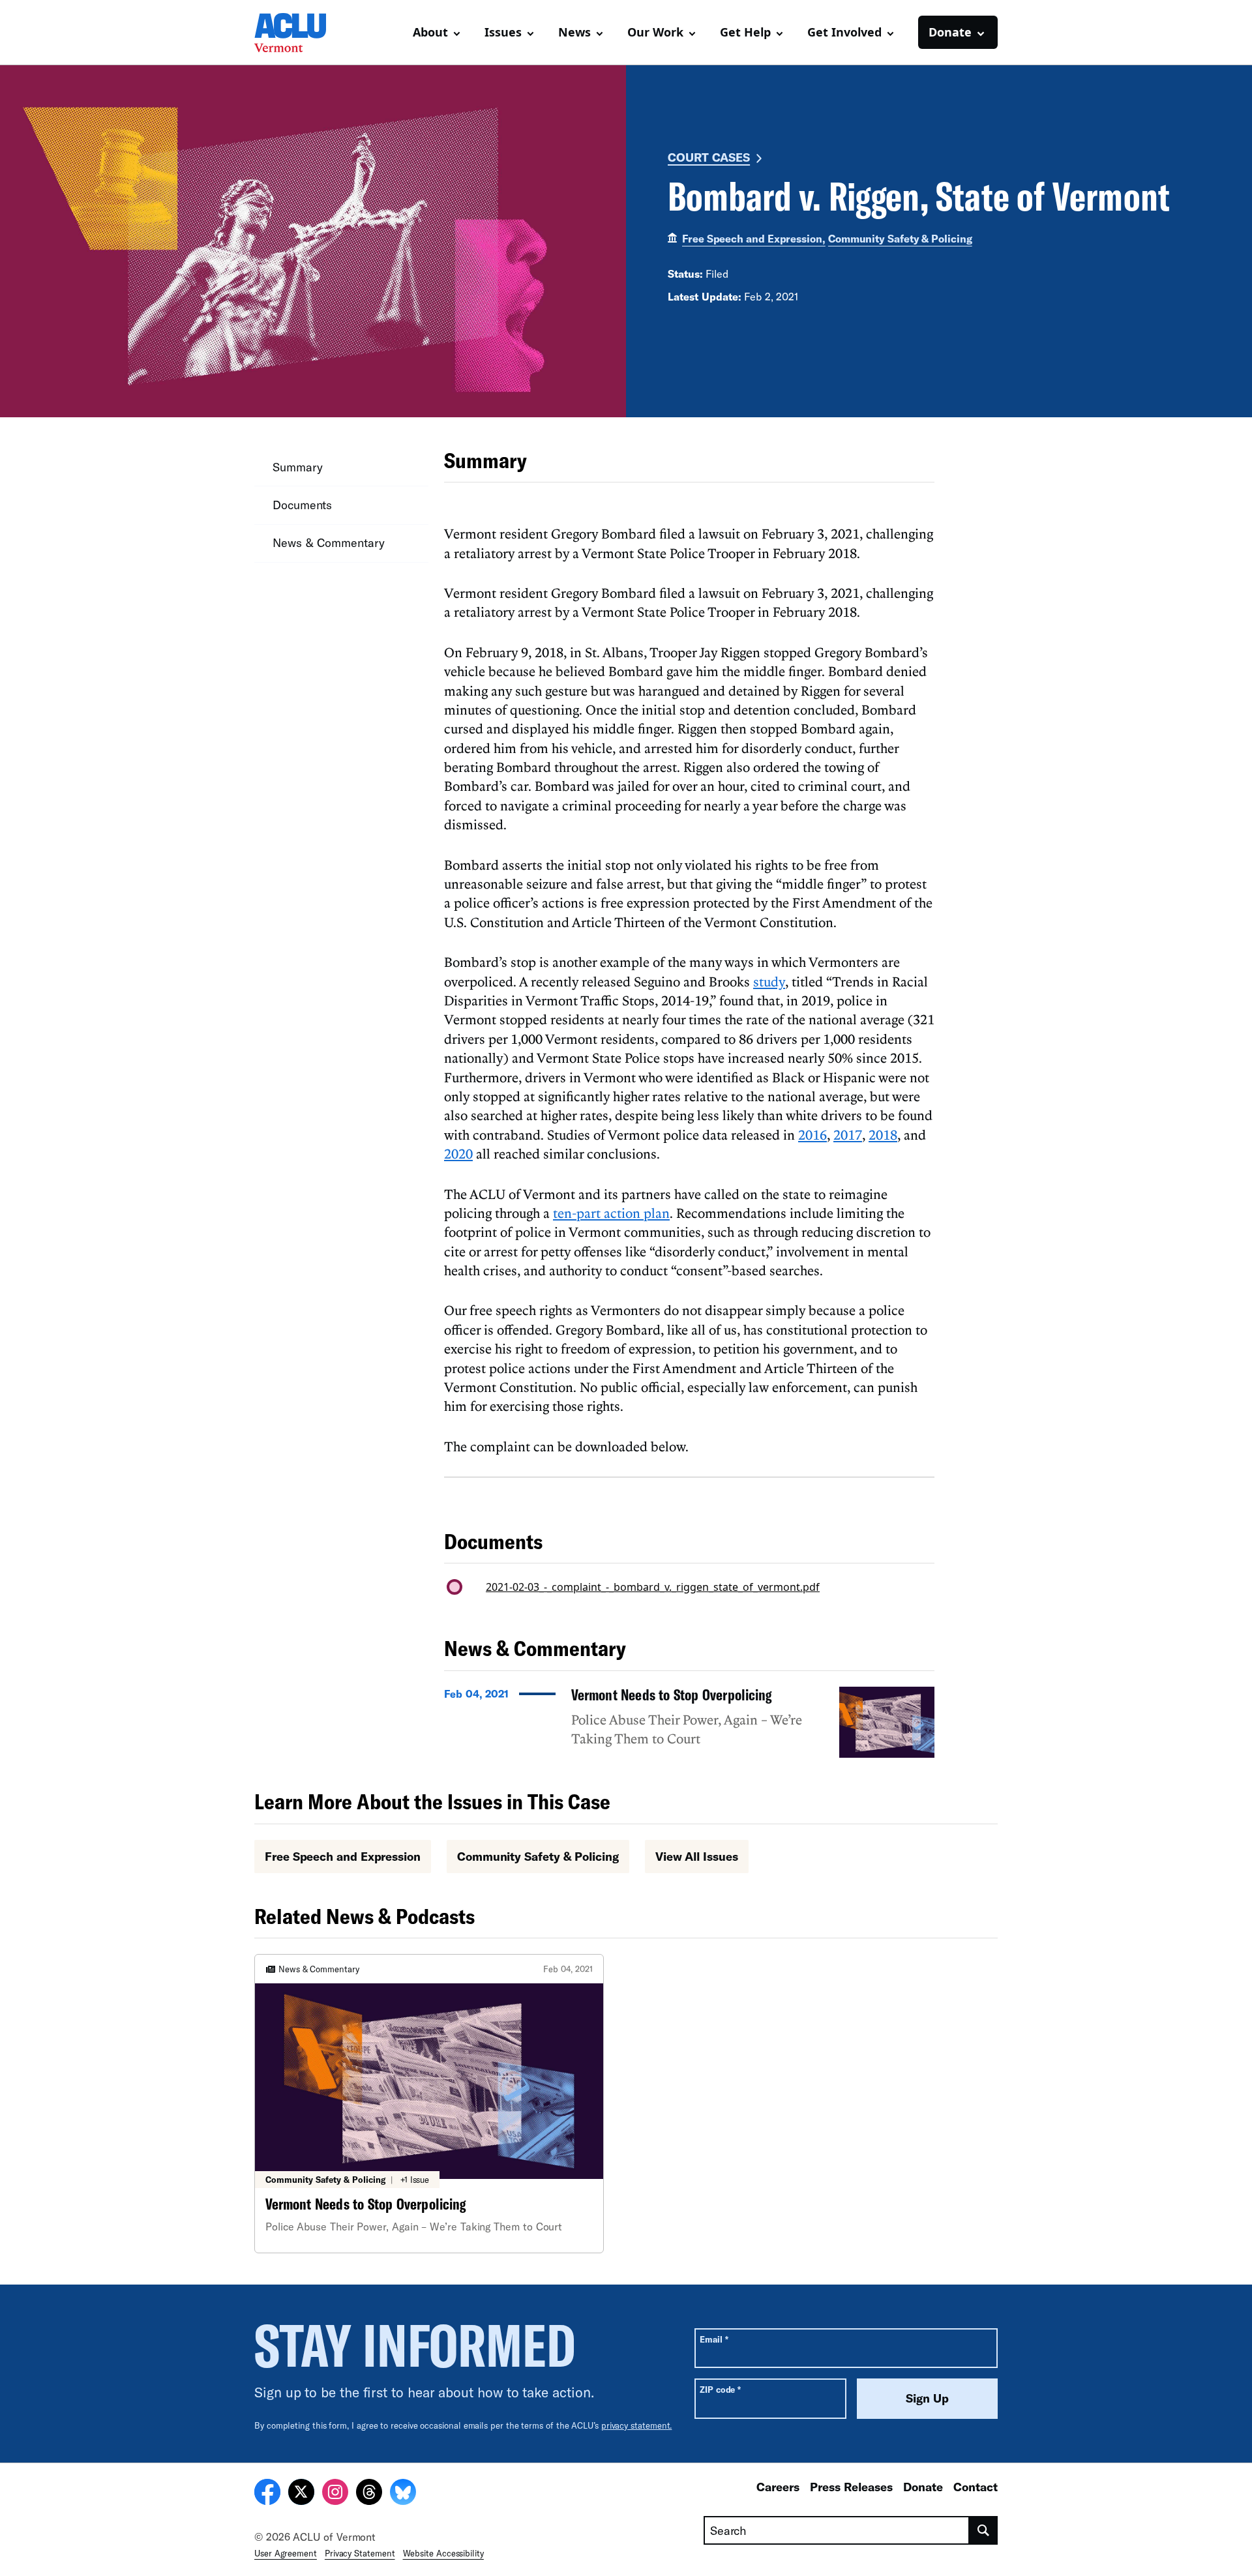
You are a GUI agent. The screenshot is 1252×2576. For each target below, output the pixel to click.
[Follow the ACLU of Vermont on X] (301, 2494)
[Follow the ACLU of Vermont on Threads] (369, 2494)
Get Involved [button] (844, 32)
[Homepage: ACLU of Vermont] (300, 33)
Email (714, 2339)
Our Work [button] (655, 32)
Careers (778, 2487)
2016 (812, 1134)
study (769, 981)
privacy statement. (637, 2425)
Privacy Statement (360, 2553)
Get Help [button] (745, 32)
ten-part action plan (611, 1213)
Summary (297, 467)
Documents (302, 505)
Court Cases (709, 157)
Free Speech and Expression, (754, 238)
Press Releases (851, 2487)
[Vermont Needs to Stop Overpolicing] (689, 1723)
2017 (848, 1134)
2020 (458, 1153)
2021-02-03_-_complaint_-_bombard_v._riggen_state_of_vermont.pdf (653, 1587)
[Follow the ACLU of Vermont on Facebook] (267, 2494)
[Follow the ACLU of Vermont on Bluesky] (403, 2494)
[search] (984, 2530)
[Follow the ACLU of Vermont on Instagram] (335, 2494)
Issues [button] (503, 32)
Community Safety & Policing (900, 238)
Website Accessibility (443, 2553)
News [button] (574, 32)
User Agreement (286, 2553)
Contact (976, 2487)
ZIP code (720, 2389)
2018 (883, 1134)
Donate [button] (950, 32)
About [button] (430, 32)
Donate (923, 2487)
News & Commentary (329, 542)
